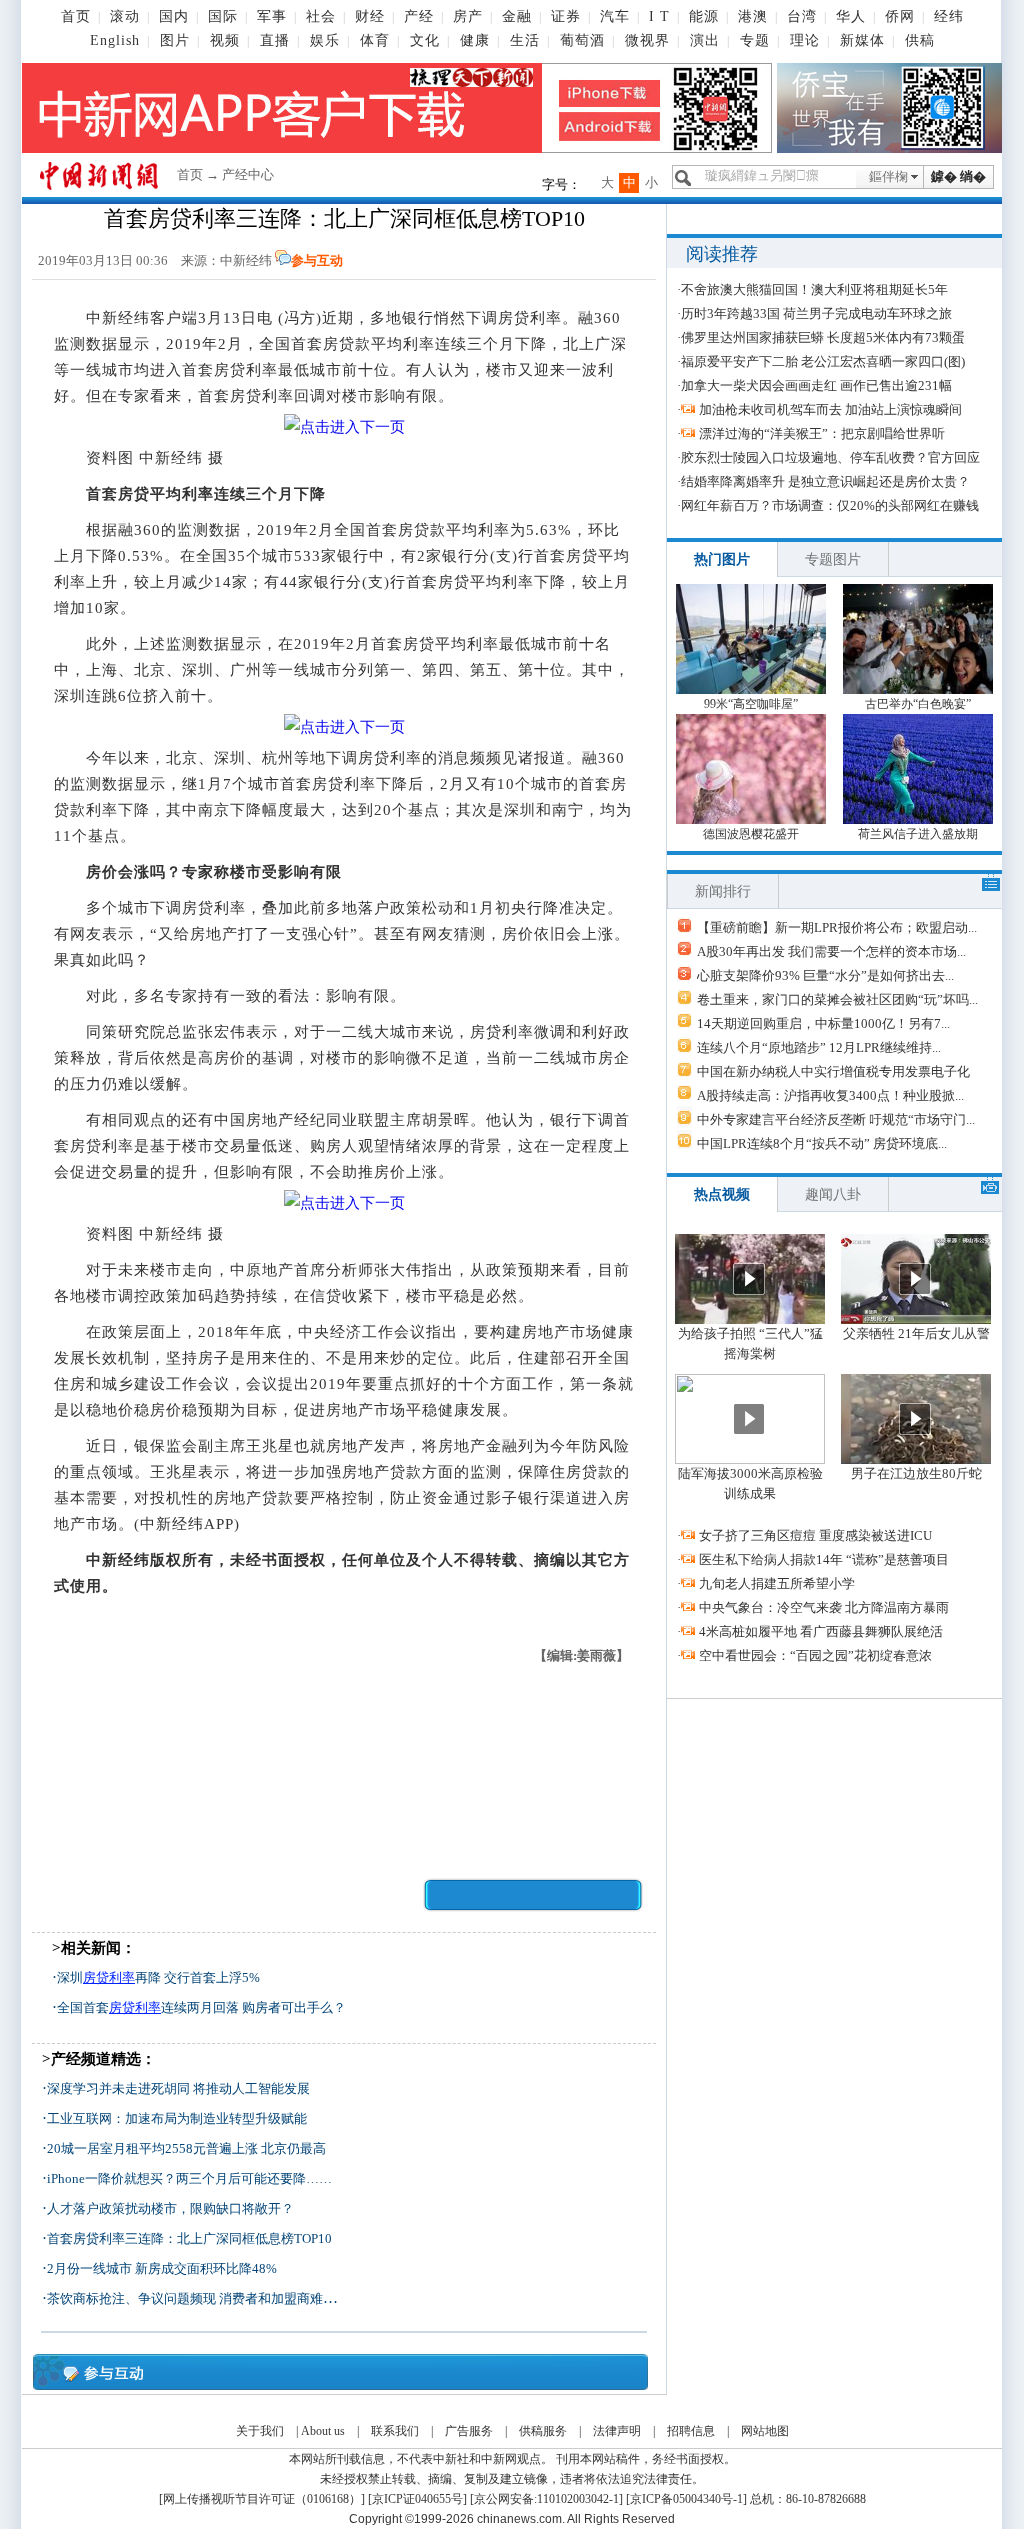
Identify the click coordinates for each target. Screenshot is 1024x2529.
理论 (805, 40)
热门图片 (722, 559)
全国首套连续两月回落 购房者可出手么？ (201, 2007)
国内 (174, 16)
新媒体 (862, 40)
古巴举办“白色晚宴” (918, 704)
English (115, 40)
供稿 (920, 40)
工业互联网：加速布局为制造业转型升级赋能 (177, 2118)
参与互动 (317, 260)
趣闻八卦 (833, 1194)
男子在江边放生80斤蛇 (916, 1473)
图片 (175, 40)
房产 (468, 16)
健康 (475, 40)
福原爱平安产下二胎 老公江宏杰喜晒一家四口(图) (823, 361)
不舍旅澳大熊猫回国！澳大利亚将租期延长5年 (814, 289)
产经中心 (248, 174)
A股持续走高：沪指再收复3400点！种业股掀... (830, 1095)
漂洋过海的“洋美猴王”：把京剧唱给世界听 (822, 433)
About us (323, 2431)
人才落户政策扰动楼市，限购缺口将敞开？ (170, 2208)
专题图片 (833, 559)
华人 (851, 16)
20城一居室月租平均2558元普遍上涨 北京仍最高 (186, 2148)
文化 (425, 40)
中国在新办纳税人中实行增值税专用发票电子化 (833, 1071)
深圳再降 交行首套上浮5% (158, 1977)
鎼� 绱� (958, 176)
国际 (223, 16)
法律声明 (617, 2431)
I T (659, 16)
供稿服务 (543, 2431)
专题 (755, 40)
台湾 (802, 16)
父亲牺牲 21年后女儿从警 (916, 1333)
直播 (275, 40)
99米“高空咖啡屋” (751, 704)
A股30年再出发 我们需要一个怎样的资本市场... (831, 951)
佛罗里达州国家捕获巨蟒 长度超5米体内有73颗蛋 (823, 337)
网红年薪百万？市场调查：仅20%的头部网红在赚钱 (830, 505)
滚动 (125, 16)
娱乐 (325, 40)
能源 (704, 16)
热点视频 (722, 1194)
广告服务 (469, 2431)
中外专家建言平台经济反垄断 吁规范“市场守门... (836, 1119)
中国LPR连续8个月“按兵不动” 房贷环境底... (822, 1143)
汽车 (615, 16)
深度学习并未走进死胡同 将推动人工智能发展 (178, 2088)
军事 (272, 16)
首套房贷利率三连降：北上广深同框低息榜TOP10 (189, 2238)
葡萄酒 (582, 40)
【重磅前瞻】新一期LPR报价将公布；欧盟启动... (837, 927)
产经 (419, 16)
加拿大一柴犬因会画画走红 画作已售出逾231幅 (816, 385)
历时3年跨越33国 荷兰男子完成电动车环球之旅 (816, 313)
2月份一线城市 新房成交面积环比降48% (162, 2268)
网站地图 (765, 2431)
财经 (370, 16)
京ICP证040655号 (417, 2499)
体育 (375, 40)
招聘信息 (691, 2431)
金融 (517, 16)
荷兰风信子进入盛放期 (918, 834)
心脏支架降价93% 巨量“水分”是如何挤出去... (825, 975)
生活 (525, 40)
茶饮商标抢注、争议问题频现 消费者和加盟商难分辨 (198, 2298)
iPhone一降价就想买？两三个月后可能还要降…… (189, 2178)
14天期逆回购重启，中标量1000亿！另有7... (823, 1023)
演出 (705, 40)
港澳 (753, 16)
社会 (321, 16)
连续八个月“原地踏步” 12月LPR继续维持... (819, 1047)
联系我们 (395, 2431)
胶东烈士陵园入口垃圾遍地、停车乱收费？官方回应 (830, 457)
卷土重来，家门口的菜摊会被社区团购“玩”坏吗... (837, 999)
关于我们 (260, 2431)
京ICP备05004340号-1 (686, 2499)
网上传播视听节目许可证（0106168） (262, 2499)
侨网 (900, 16)
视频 (225, 40)
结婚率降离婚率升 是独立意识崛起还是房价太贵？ (825, 481)
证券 (566, 16)
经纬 (949, 16)
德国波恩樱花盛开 (751, 834)
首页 (76, 16)
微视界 (647, 40)
